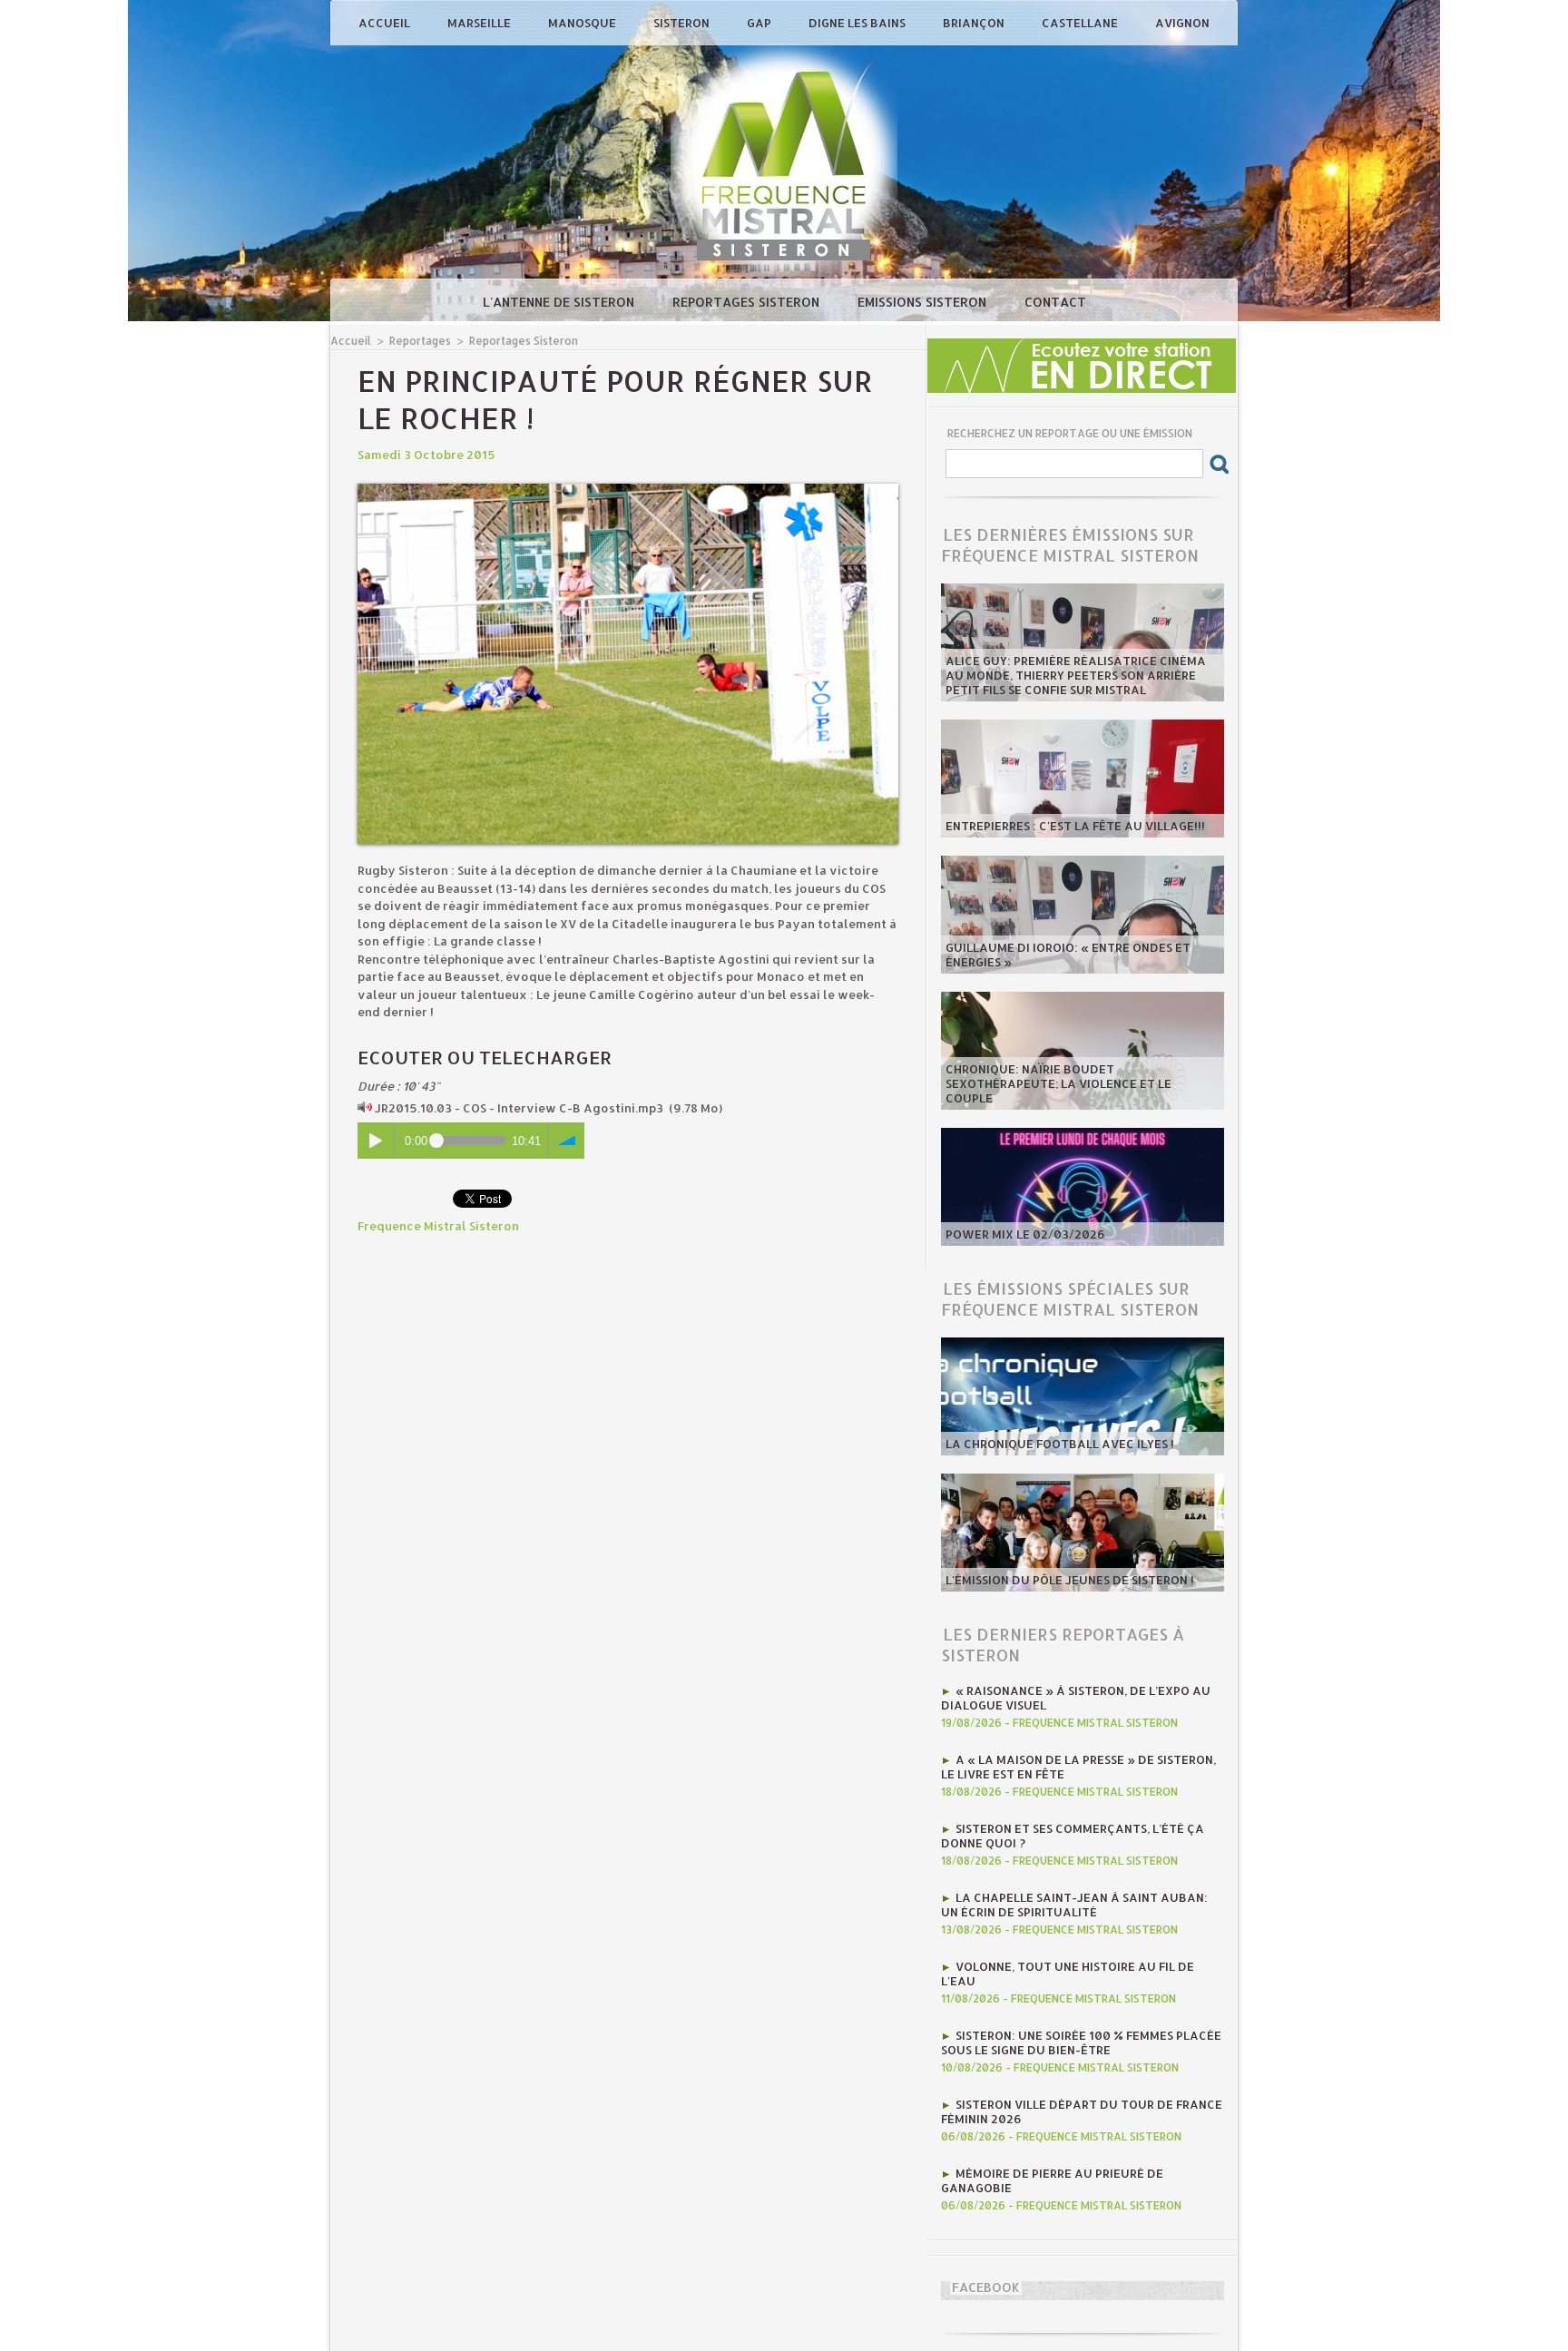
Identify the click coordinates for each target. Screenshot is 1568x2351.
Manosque (583, 23)
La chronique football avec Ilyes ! (1060, 1444)
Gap (760, 23)
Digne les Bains (858, 23)
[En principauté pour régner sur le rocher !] (628, 489)
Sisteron (683, 23)
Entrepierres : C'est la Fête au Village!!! (1075, 826)
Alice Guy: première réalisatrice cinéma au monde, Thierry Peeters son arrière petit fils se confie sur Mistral (1076, 675)
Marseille (480, 23)
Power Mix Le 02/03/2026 (1025, 1234)
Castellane (1081, 23)
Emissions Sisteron (924, 302)
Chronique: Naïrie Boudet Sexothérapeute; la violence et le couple (1058, 1083)
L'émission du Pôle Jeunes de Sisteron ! (1070, 1580)
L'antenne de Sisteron (560, 302)
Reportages (420, 341)
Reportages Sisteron (748, 302)
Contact (1055, 302)
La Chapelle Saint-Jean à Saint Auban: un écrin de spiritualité (1074, 1905)
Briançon (975, 23)
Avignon (1182, 23)
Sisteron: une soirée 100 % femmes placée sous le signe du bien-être (1081, 2042)
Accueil (386, 23)
